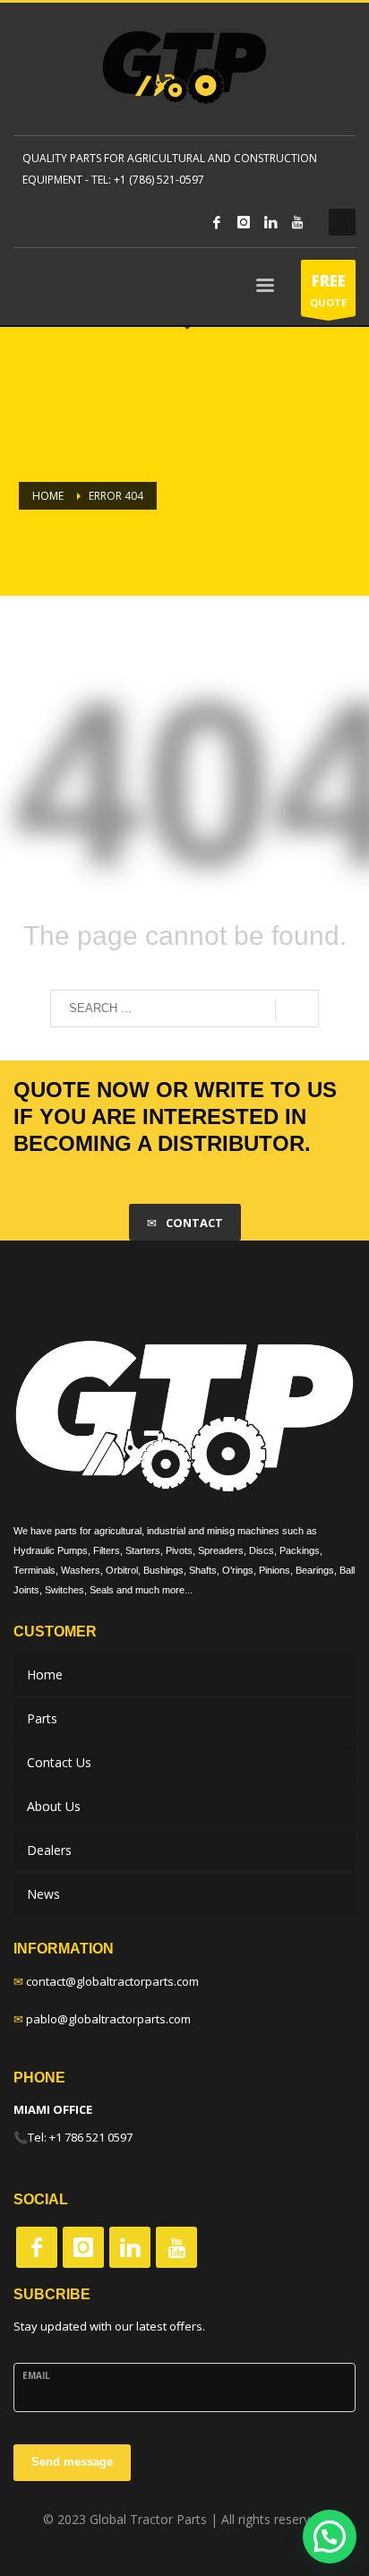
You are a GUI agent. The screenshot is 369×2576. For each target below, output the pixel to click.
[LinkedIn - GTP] (130, 2247)
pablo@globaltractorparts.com (108, 2019)
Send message (72, 2462)
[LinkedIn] (270, 222)
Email (36, 2375)
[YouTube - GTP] (176, 2247)
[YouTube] (297, 222)
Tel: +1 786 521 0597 (80, 2137)
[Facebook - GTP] (37, 2247)
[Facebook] (217, 222)
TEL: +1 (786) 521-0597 (148, 180)
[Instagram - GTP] (83, 2247)
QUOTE (328, 290)
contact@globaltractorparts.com (112, 1981)
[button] (330, 2537)
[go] (297, 1009)
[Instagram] (244, 222)
